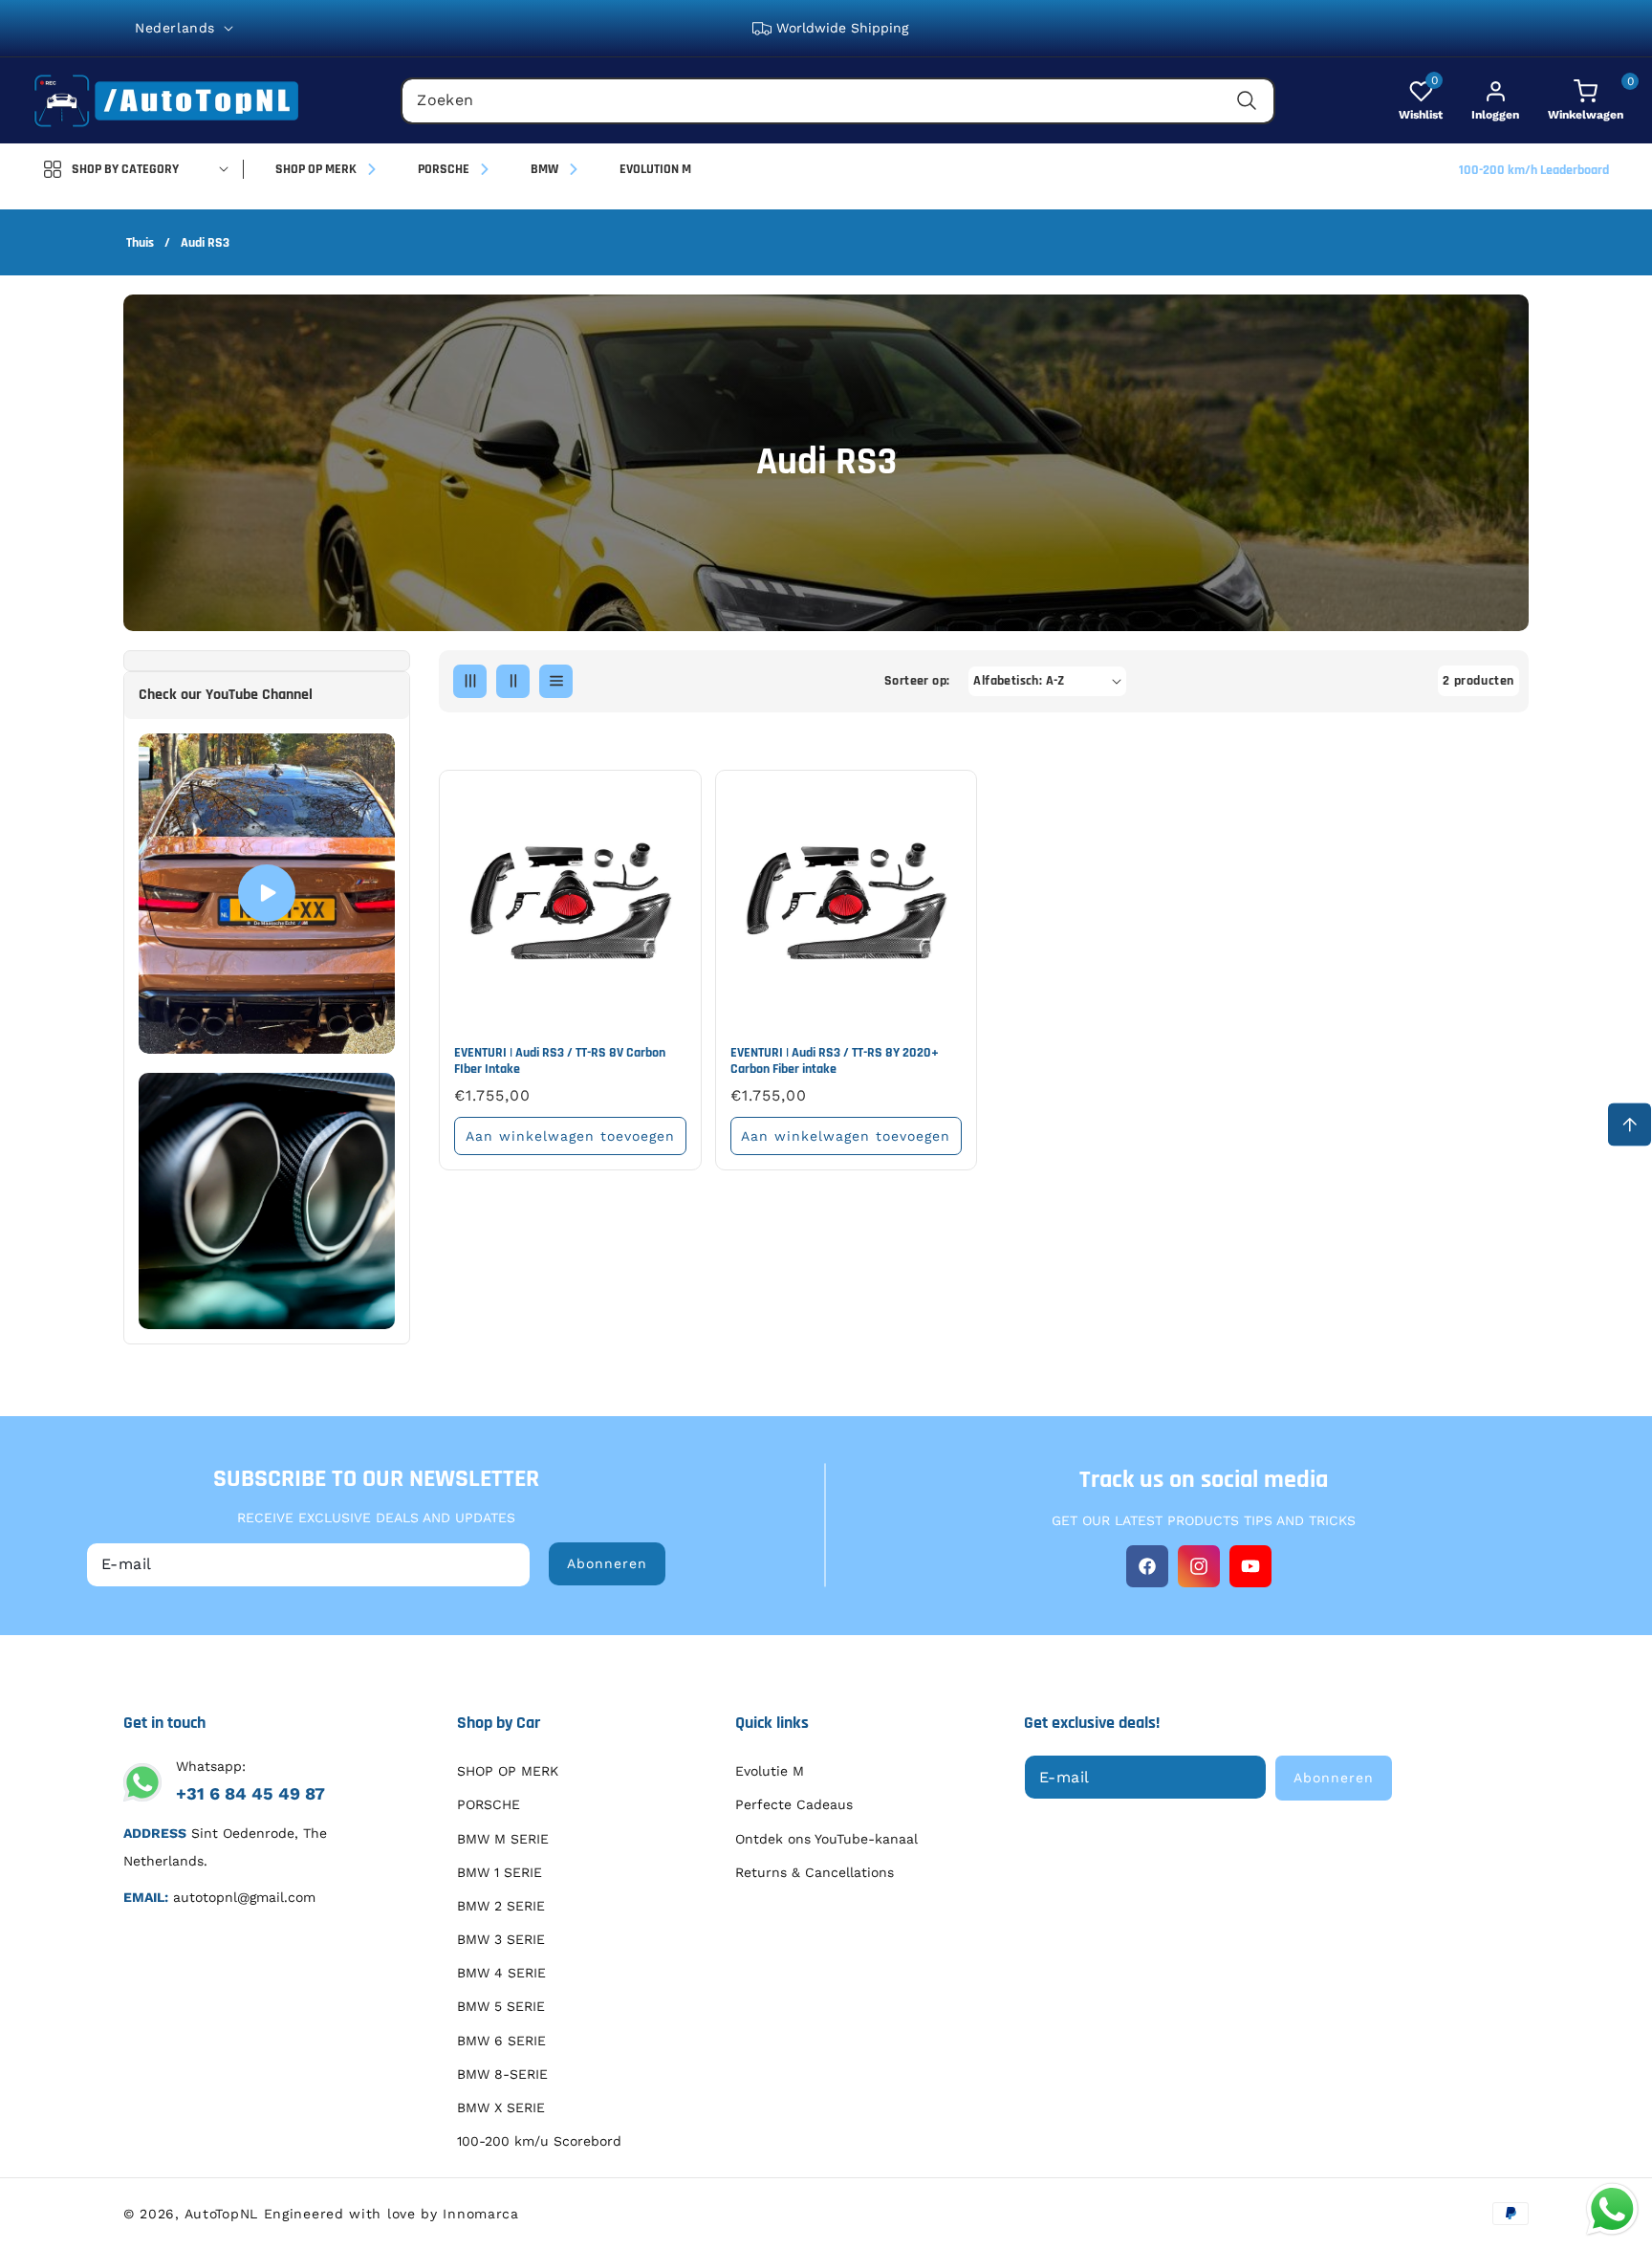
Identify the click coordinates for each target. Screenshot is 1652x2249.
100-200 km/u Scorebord (539, 2141)
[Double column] (513, 681)
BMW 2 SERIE (501, 1906)
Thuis (140, 243)
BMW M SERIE (503, 1839)
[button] (1571, 100)
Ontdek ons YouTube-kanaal (826, 1839)
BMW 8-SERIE (502, 2074)
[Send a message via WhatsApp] (1612, 2209)
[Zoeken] (1247, 101)
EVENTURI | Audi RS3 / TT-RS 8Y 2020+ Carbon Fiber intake (835, 1061)
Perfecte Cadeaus (794, 1804)
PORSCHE (489, 1804)
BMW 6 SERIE (501, 2041)
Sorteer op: (917, 681)
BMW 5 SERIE (501, 2006)
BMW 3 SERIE (501, 1939)
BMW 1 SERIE (500, 1872)
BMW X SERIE (501, 2107)
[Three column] (470, 681)
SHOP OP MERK (508, 1771)
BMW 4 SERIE (501, 1973)
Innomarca (480, 2214)
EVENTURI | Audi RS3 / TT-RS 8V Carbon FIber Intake (560, 1061)
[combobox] (838, 101)
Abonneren (607, 1563)
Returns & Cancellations (815, 1872)
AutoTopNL (221, 2214)
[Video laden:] (267, 894)
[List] (556, 681)
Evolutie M (770, 1771)
